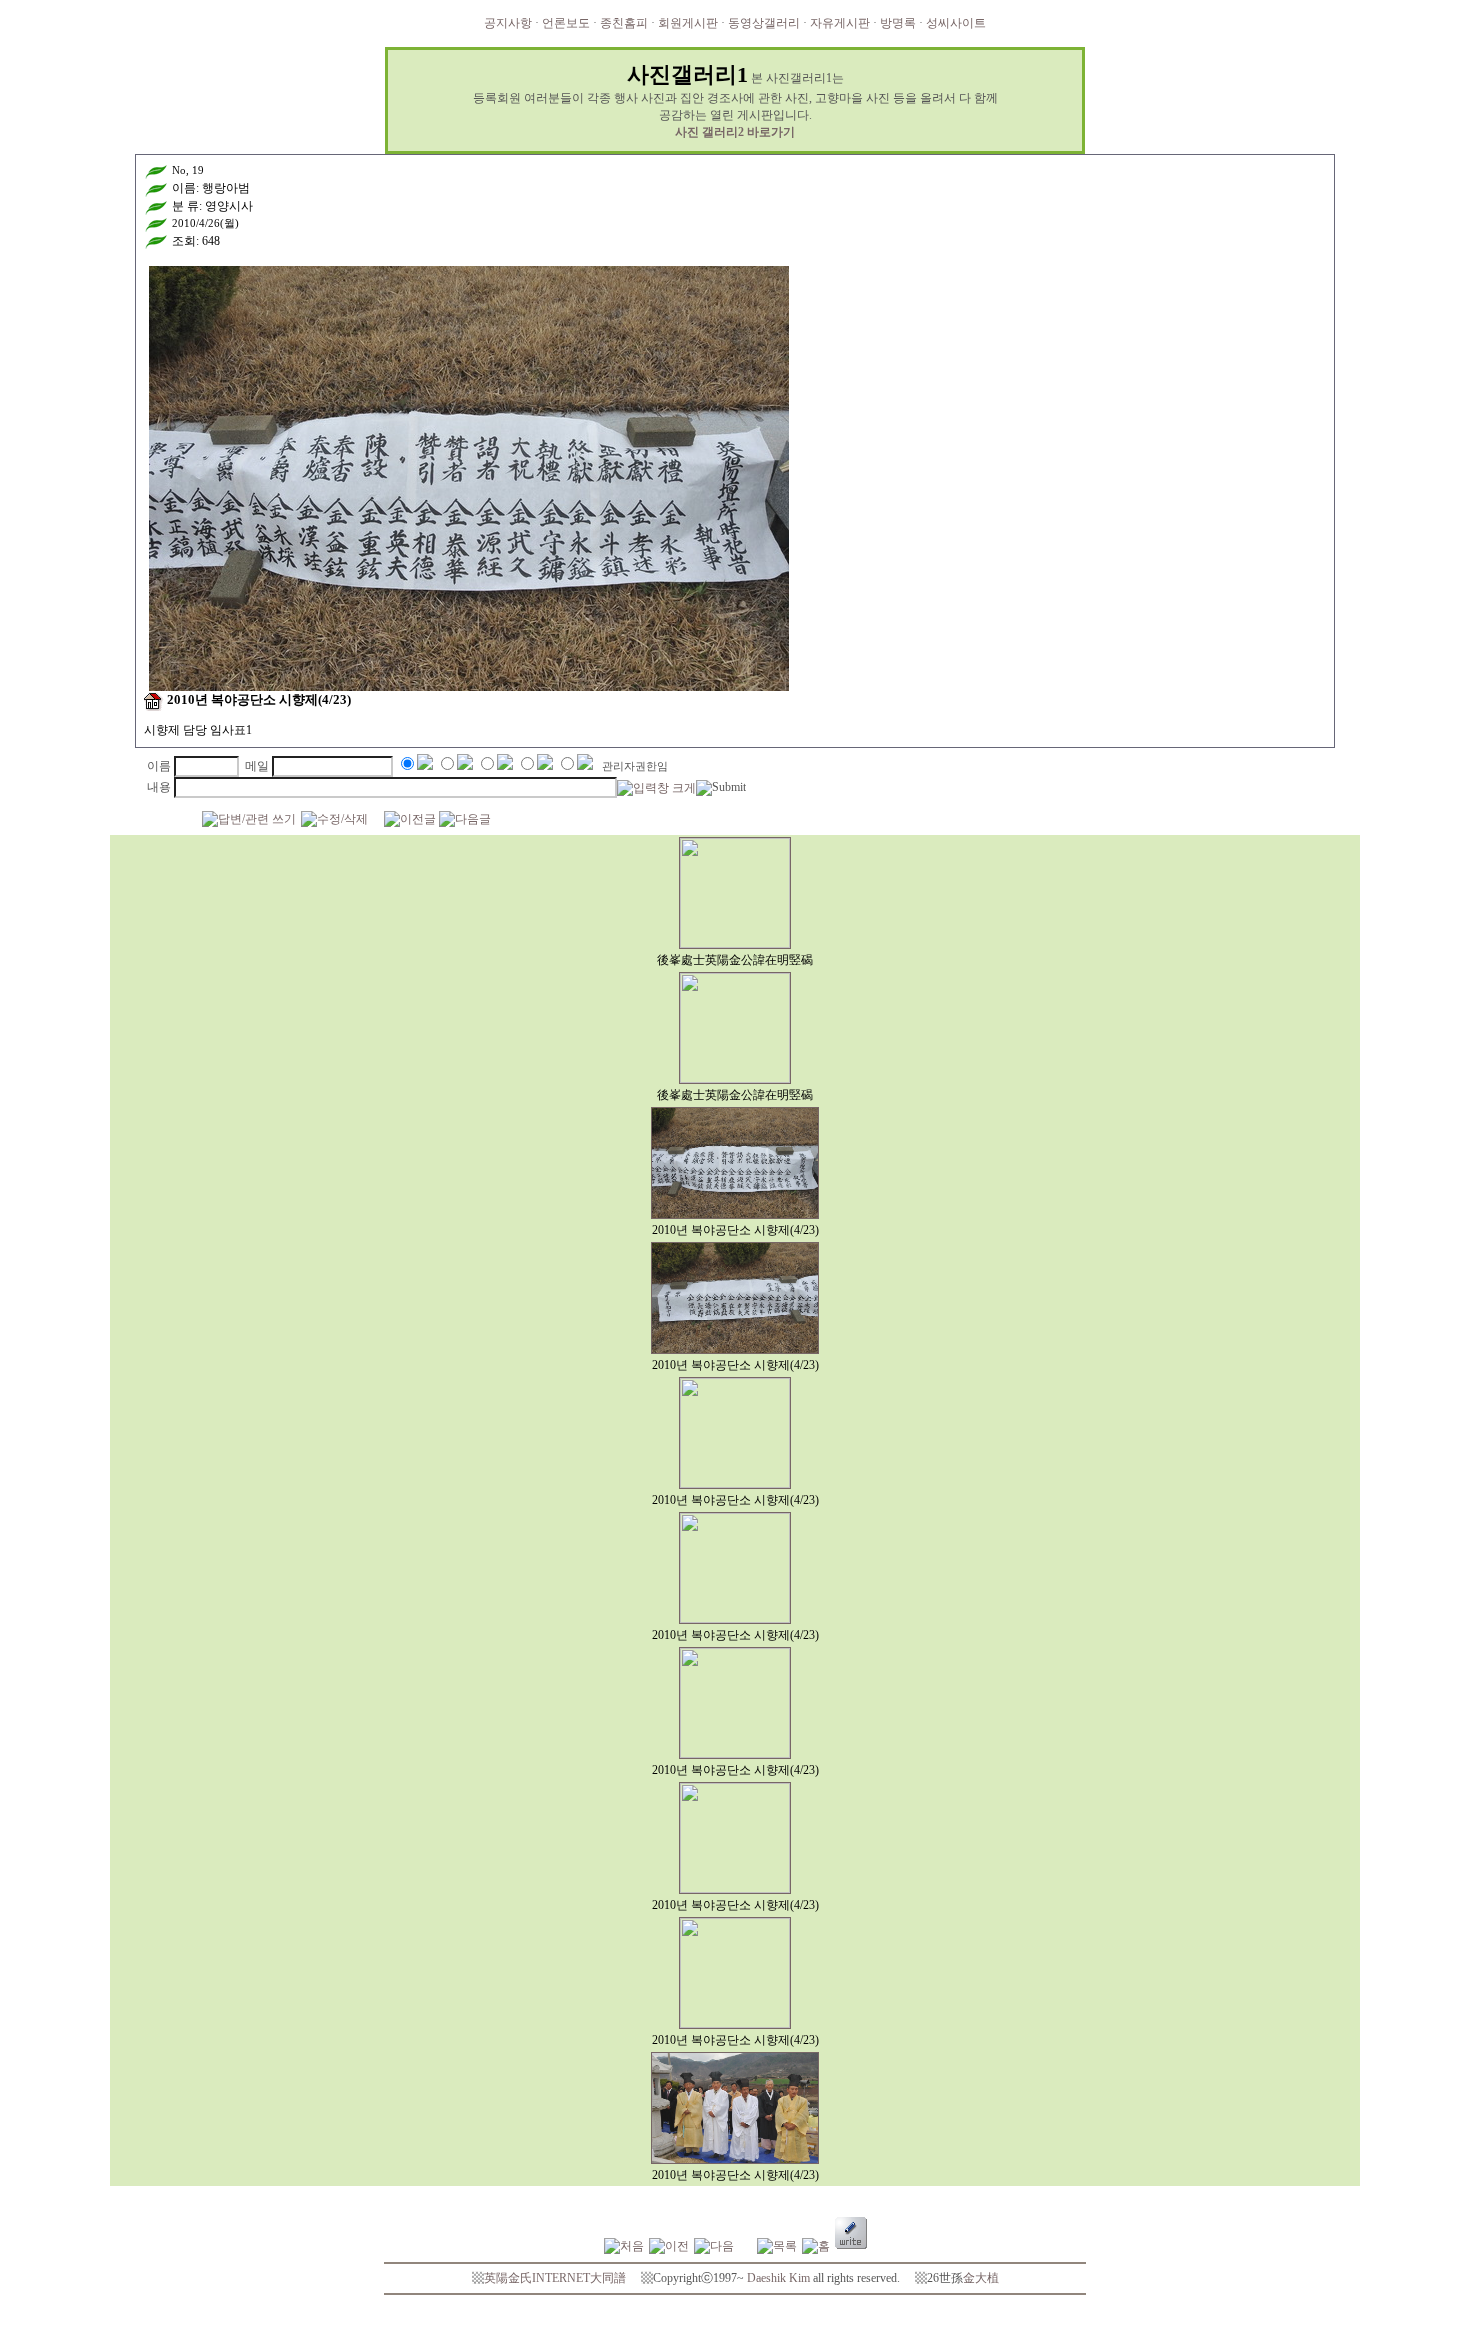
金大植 (981, 2278)
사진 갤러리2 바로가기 (735, 132)
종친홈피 (624, 23)
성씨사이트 (956, 23)
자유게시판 (840, 23)
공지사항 (508, 23)
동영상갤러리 (764, 23)
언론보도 (566, 23)
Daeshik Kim (778, 2278)
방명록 (898, 23)
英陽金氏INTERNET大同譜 (555, 2278)
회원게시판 (688, 23)
